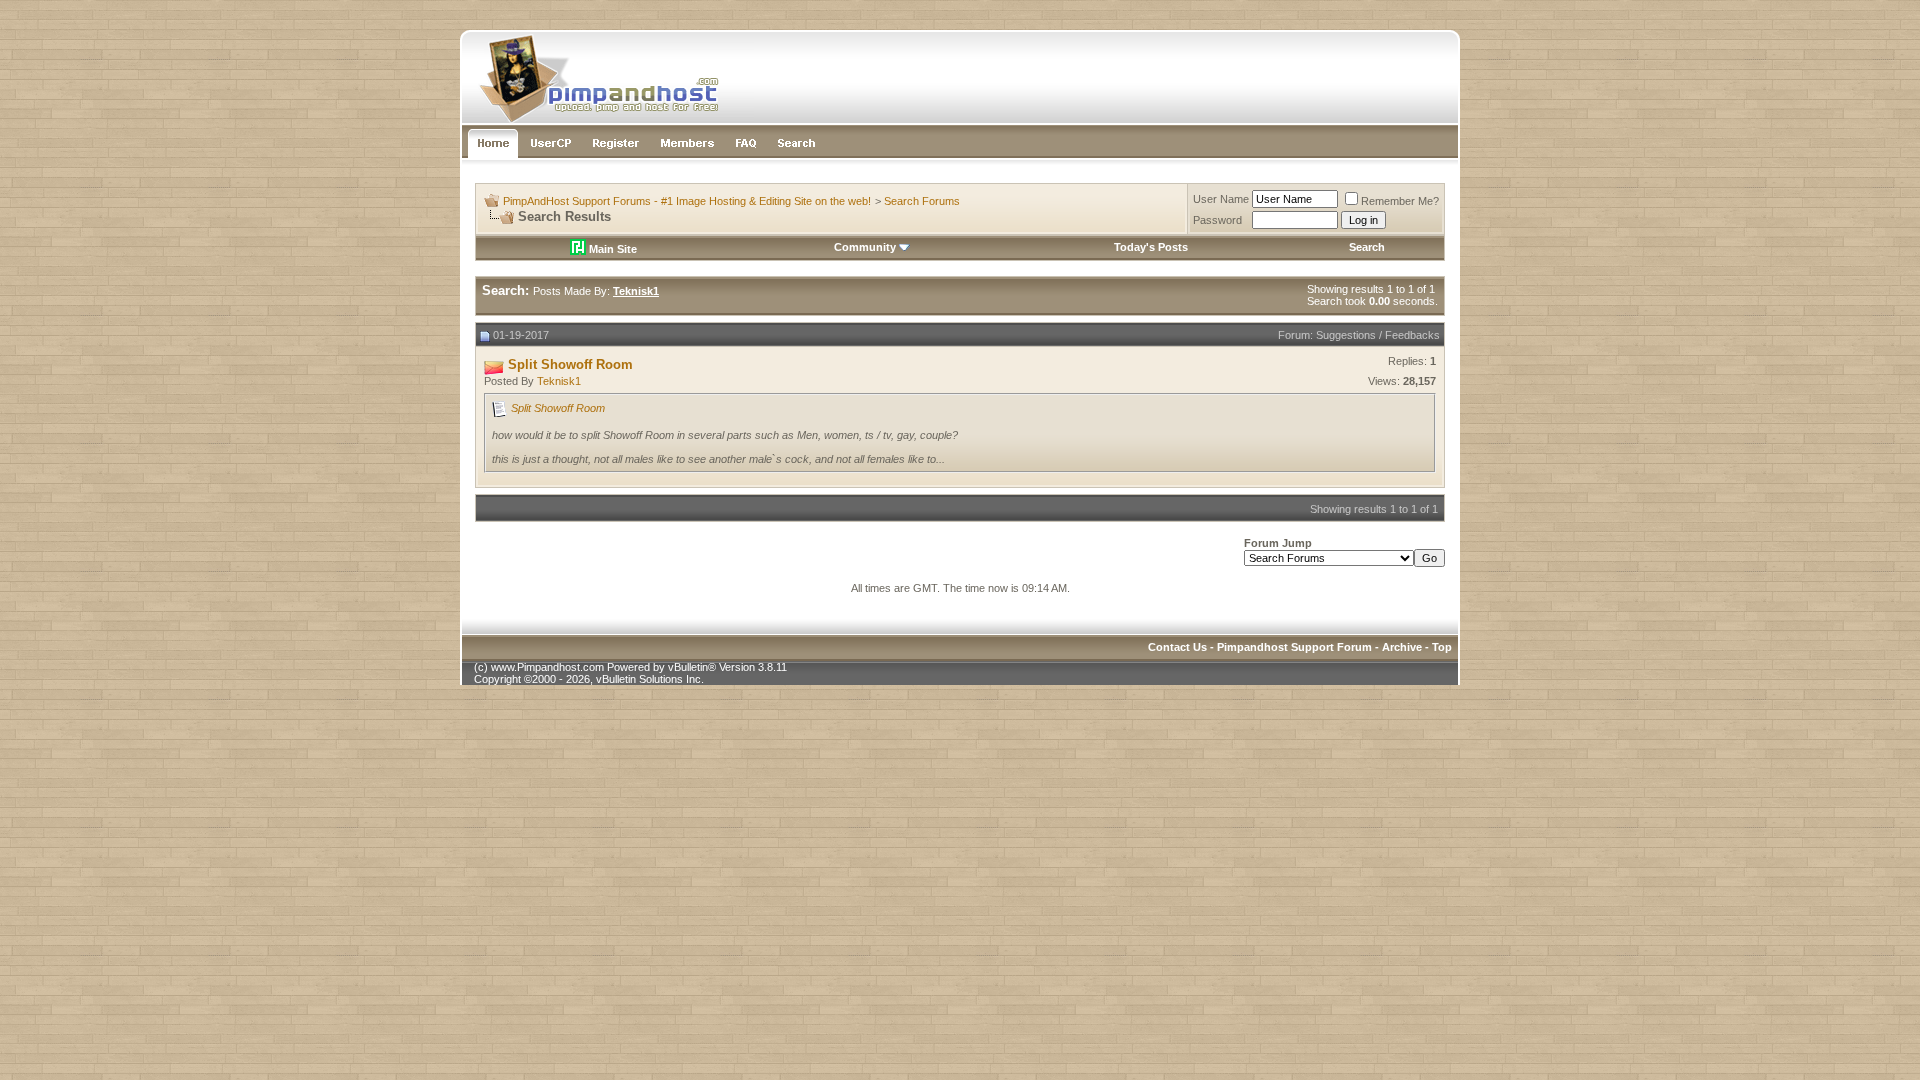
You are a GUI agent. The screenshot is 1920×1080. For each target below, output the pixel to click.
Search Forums (922, 201)
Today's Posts (1151, 247)
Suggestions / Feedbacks (1378, 335)
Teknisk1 (559, 381)
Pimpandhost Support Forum (1294, 647)
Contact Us (1177, 647)
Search (1367, 247)
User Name (1221, 199)
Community (865, 247)
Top (1442, 647)
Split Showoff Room (558, 408)
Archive (1402, 647)
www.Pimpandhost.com (547, 667)
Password (1217, 220)
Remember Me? (1400, 201)
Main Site (611, 249)
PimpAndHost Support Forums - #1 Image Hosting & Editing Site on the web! (687, 201)
